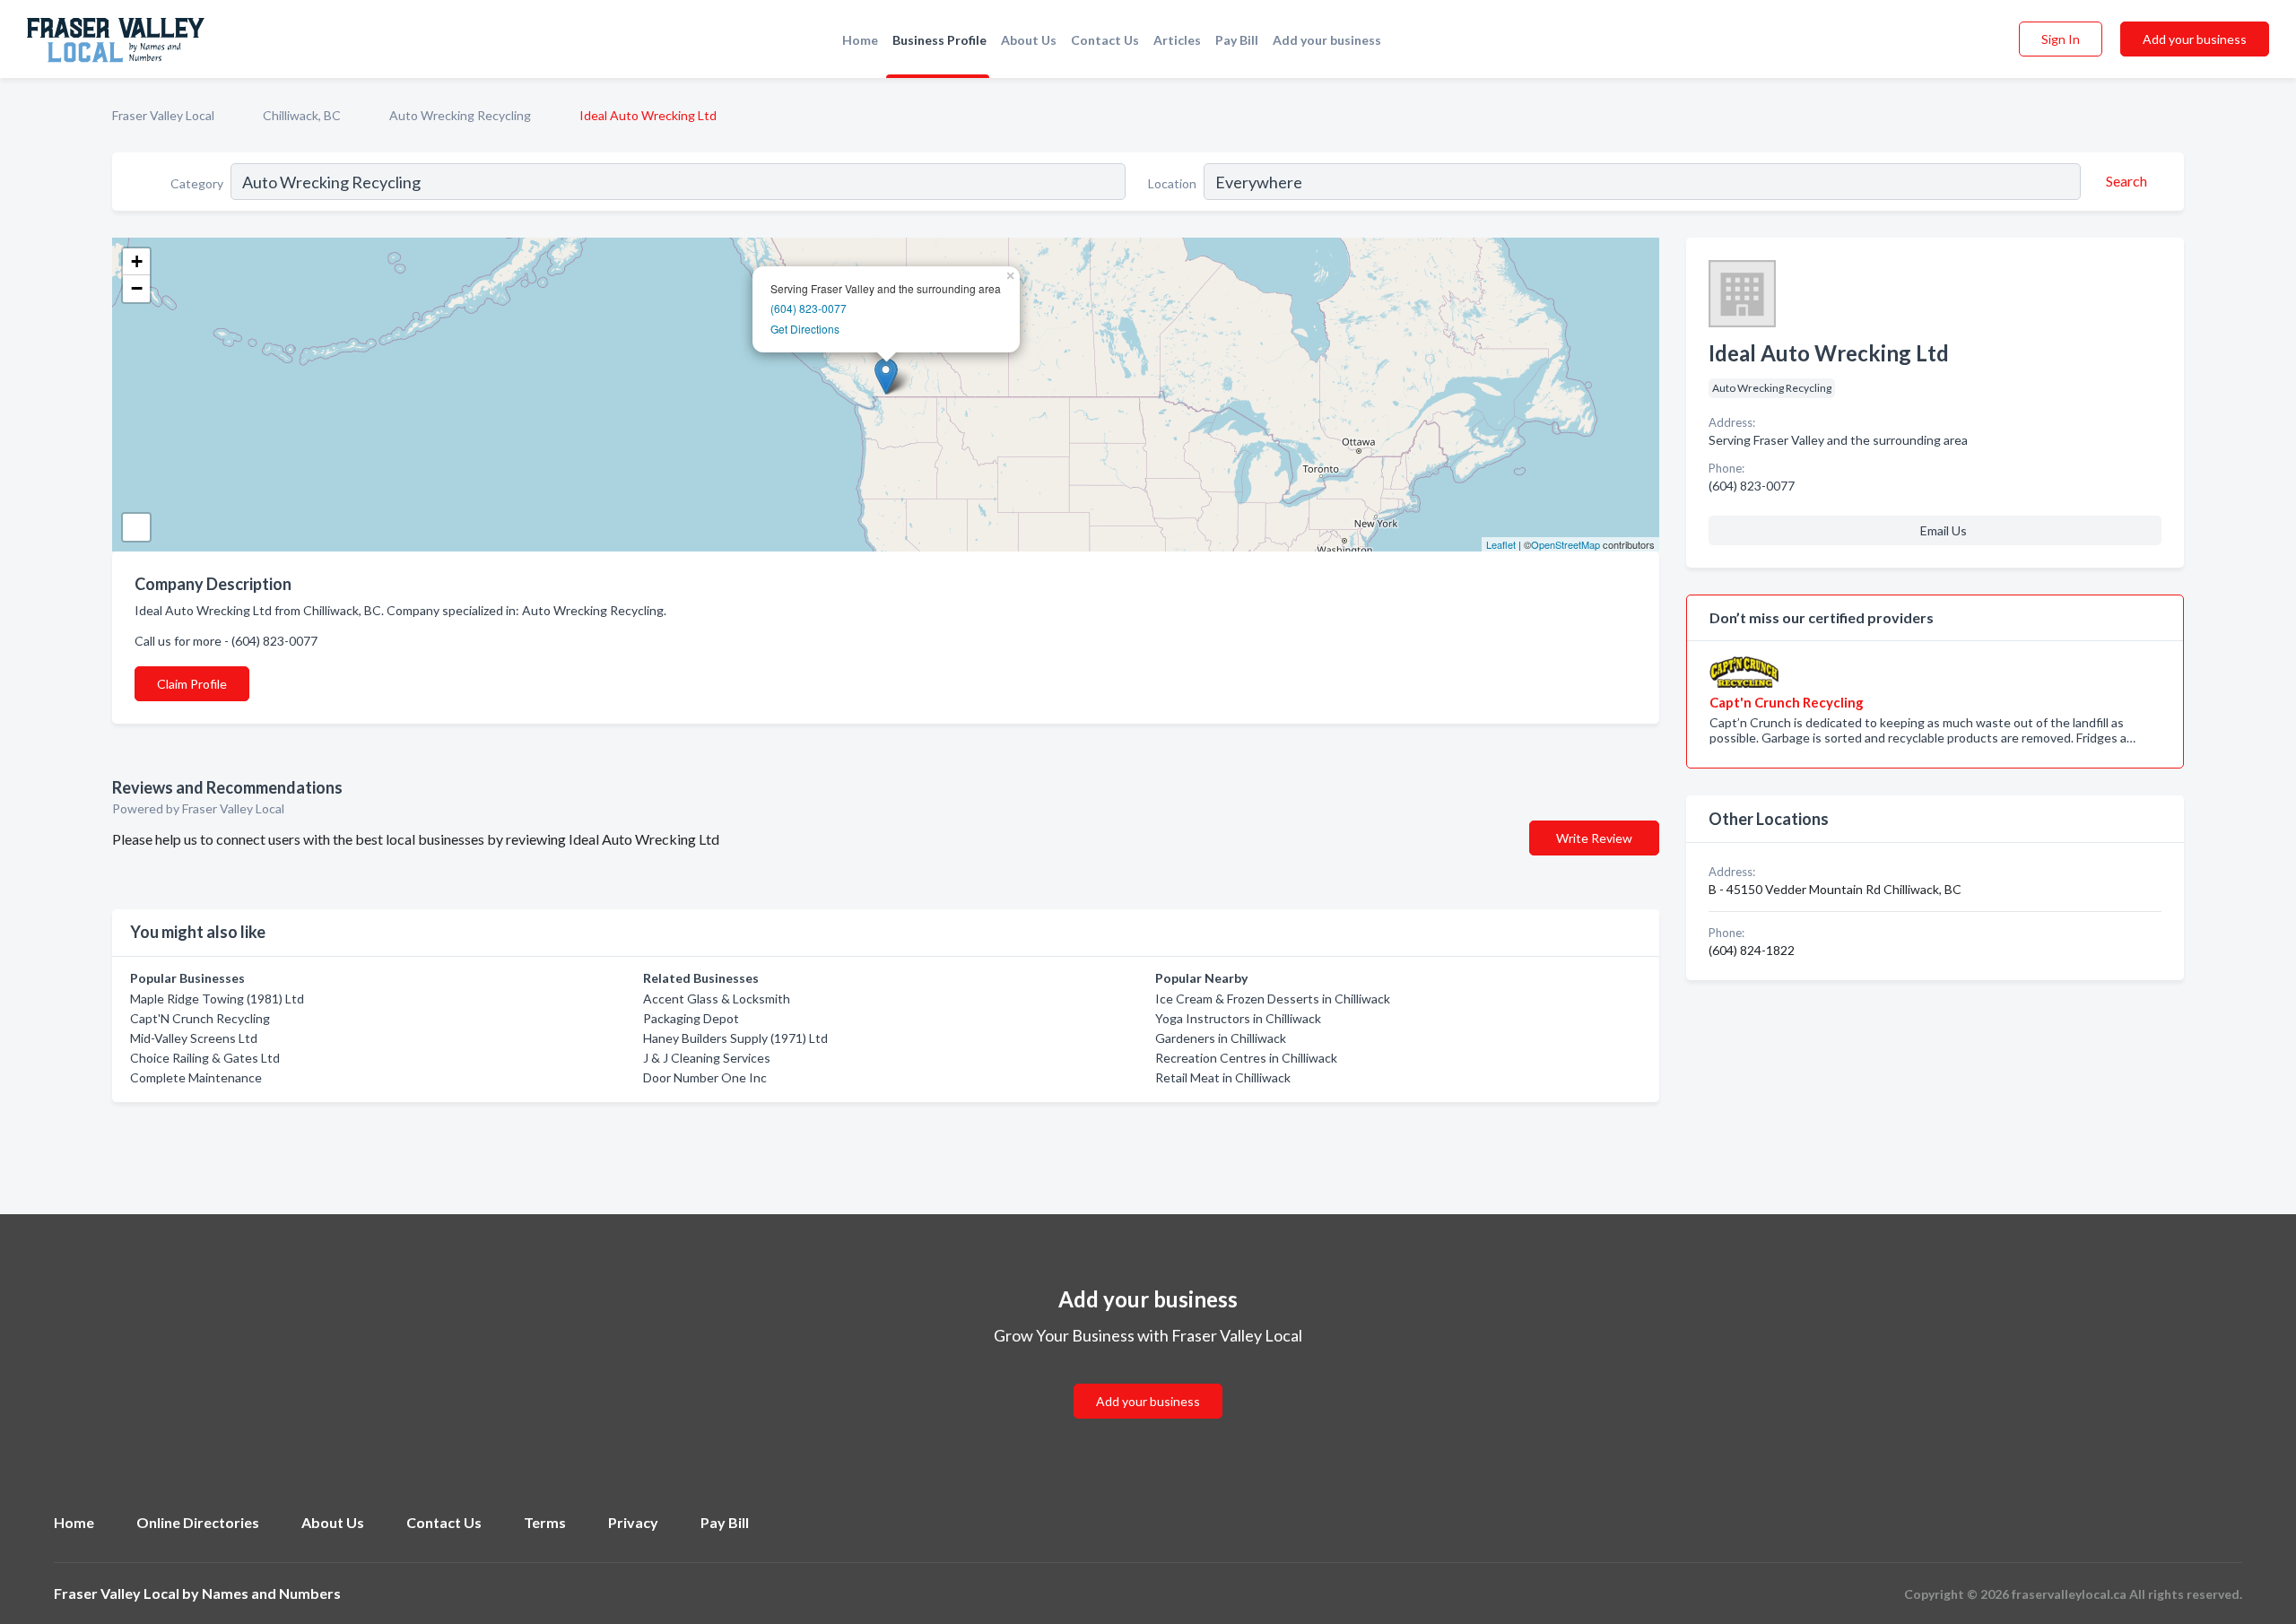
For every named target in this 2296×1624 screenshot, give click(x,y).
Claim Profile (192, 684)
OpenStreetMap (1565, 544)
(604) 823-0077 (809, 308)
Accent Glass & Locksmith (717, 999)
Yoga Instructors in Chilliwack (1238, 1018)
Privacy (633, 1522)
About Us (1029, 40)
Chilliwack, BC (302, 115)
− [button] (137, 288)
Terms (545, 1522)
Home (860, 40)
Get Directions (805, 329)
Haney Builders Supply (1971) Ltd (735, 1038)
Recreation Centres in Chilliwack (1246, 1058)
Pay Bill (1237, 40)
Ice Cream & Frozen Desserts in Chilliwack (1273, 999)
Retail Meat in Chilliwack (1223, 1077)
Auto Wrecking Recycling (460, 115)
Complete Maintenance (196, 1077)
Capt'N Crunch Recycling (200, 1018)
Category (197, 183)
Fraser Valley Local (163, 115)
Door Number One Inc (705, 1077)
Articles (1177, 40)
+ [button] (137, 261)
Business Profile (939, 40)
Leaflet (1501, 544)
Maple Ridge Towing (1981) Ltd (217, 999)
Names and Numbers (271, 1593)
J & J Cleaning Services (707, 1058)
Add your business (1327, 40)
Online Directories (198, 1522)
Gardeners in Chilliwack (1221, 1038)
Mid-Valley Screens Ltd (194, 1038)
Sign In (2061, 39)
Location (1172, 183)
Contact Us (1105, 40)
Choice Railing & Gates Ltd (205, 1058)
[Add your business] (1148, 1380)
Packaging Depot (691, 1018)
